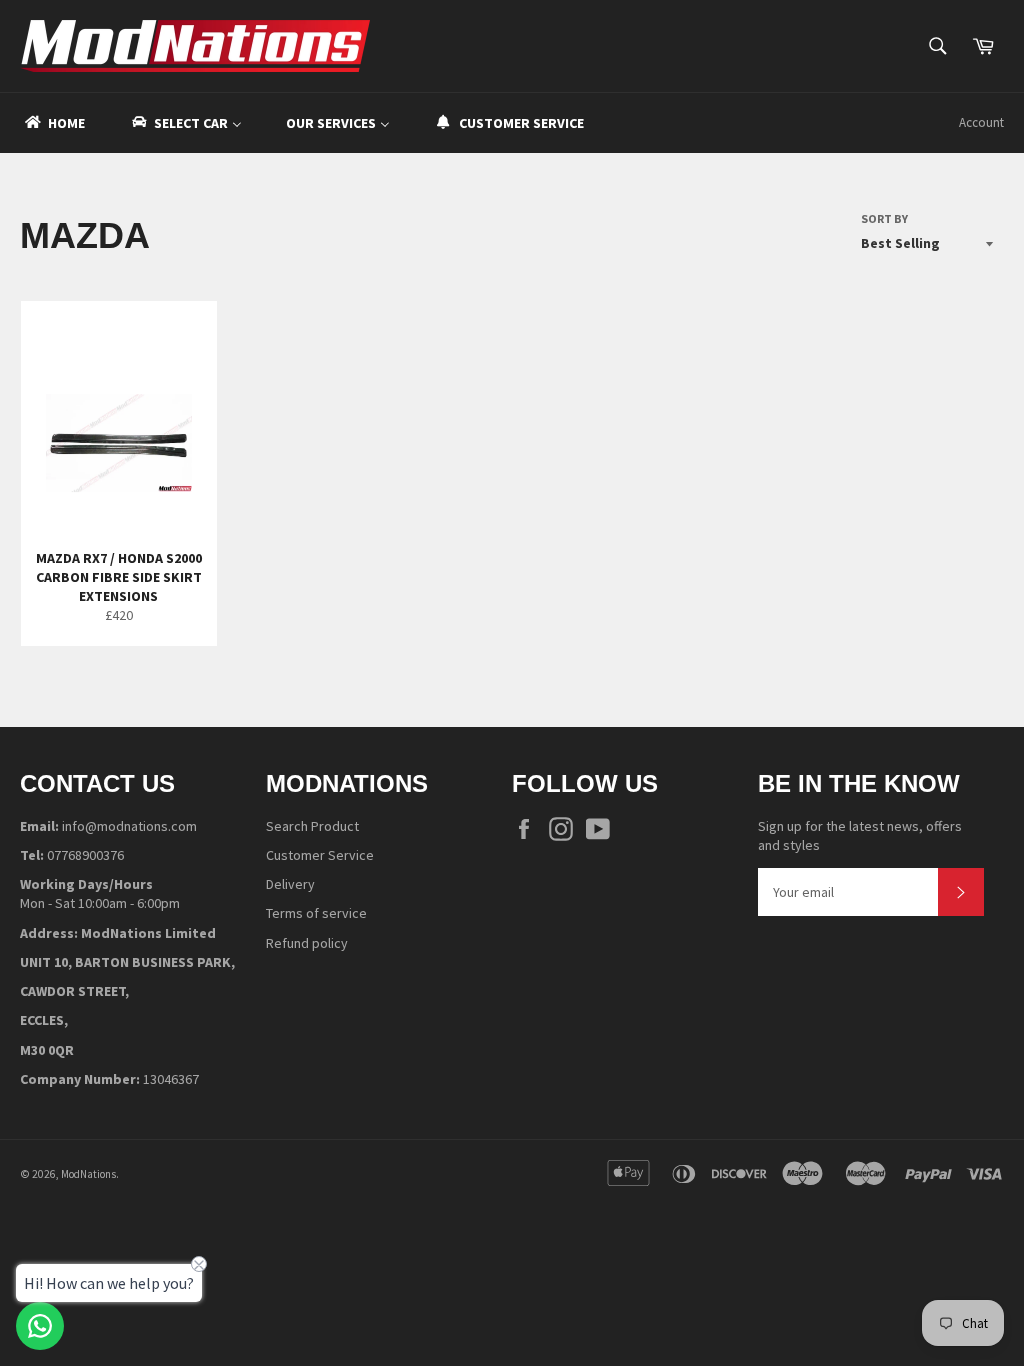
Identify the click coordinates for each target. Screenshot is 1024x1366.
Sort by (884, 218)
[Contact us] (40, 1326)
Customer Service (320, 855)
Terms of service (316, 913)
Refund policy (307, 943)
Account (981, 122)
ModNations (88, 1174)
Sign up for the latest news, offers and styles (860, 835)
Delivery (290, 884)
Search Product (312, 826)
